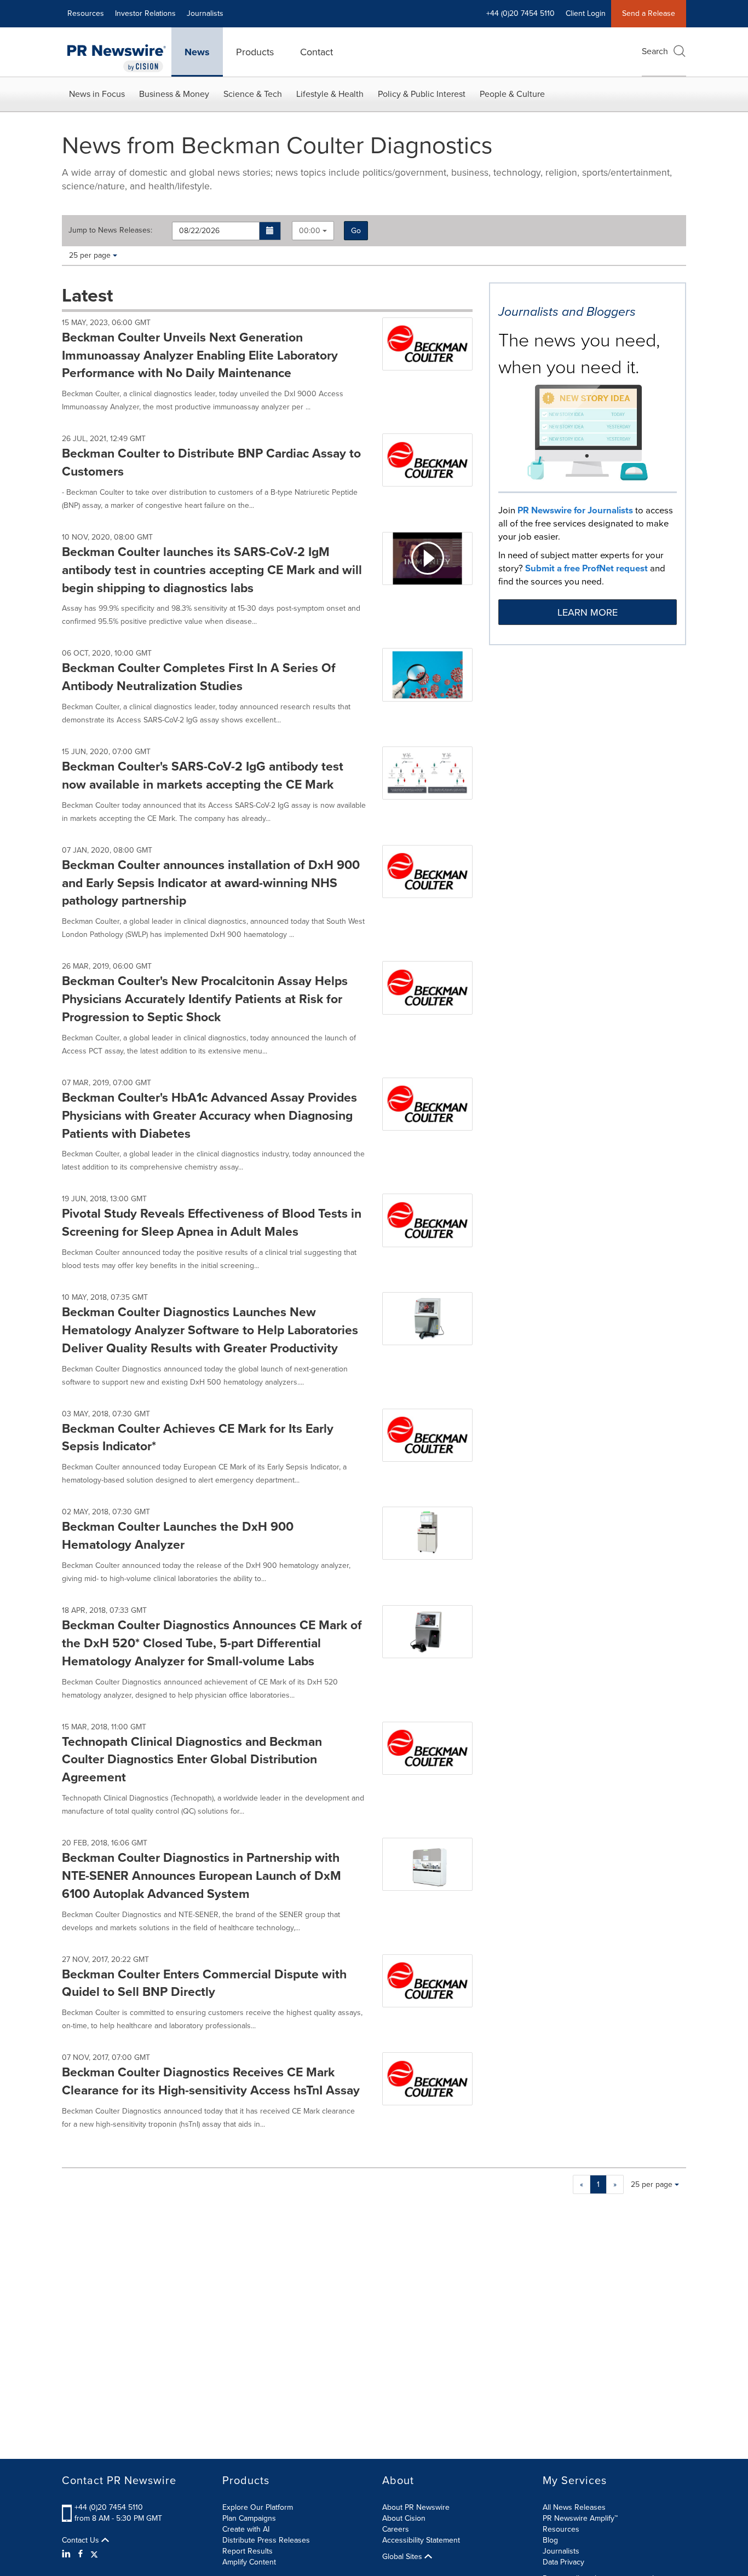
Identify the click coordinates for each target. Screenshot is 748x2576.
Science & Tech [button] (253, 94)
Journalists (205, 13)
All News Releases (574, 2507)
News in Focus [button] (97, 94)
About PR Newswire (416, 2507)
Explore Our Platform (258, 2507)
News (197, 52)
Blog (550, 2540)
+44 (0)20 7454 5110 (109, 2507)
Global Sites (403, 2557)
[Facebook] (80, 2554)
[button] (270, 231)
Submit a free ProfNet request (586, 568)
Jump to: (110, 230)
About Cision (404, 2518)
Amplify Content (249, 2562)
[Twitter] (94, 2554)
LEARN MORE (588, 612)
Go (356, 231)
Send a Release (649, 13)
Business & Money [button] (174, 94)
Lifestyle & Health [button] (330, 94)
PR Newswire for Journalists (575, 510)
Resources (86, 13)
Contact (317, 52)
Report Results (248, 2551)
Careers (396, 2529)
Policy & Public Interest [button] (422, 94)
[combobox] (313, 231)
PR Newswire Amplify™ (580, 2518)
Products (255, 52)
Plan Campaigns (249, 2518)
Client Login (586, 13)
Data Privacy (563, 2562)
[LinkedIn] (68, 2554)
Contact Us (82, 2540)
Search (655, 51)
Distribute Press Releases (266, 2540)
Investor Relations (145, 13)
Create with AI (246, 2529)
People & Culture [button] (512, 94)
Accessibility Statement (421, 2540)
